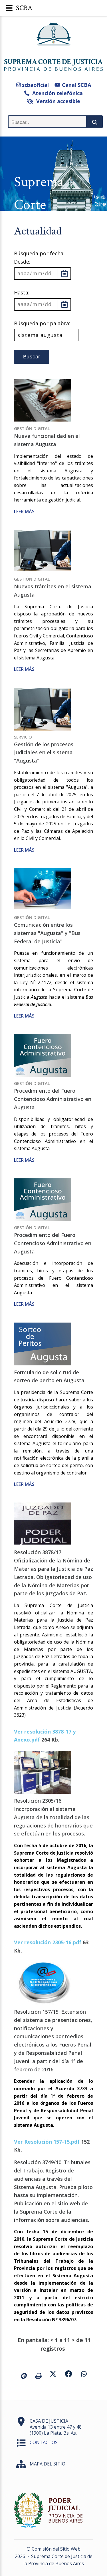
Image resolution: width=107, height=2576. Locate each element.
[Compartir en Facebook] (68, 2374)
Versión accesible (57, 101)
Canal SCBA (76, 85)
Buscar (32, 357)
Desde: (22, 262)
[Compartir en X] (53, 2374)
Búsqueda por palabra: (42, 323)
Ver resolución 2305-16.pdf (48, 1942)
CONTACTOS (44, 2442)
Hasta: (22, 292)
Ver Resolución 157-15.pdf (47, 2142)
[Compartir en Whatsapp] (84, 2374)
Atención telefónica (56, 93)
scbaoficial (35, 85)
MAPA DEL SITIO (48, 2464)
